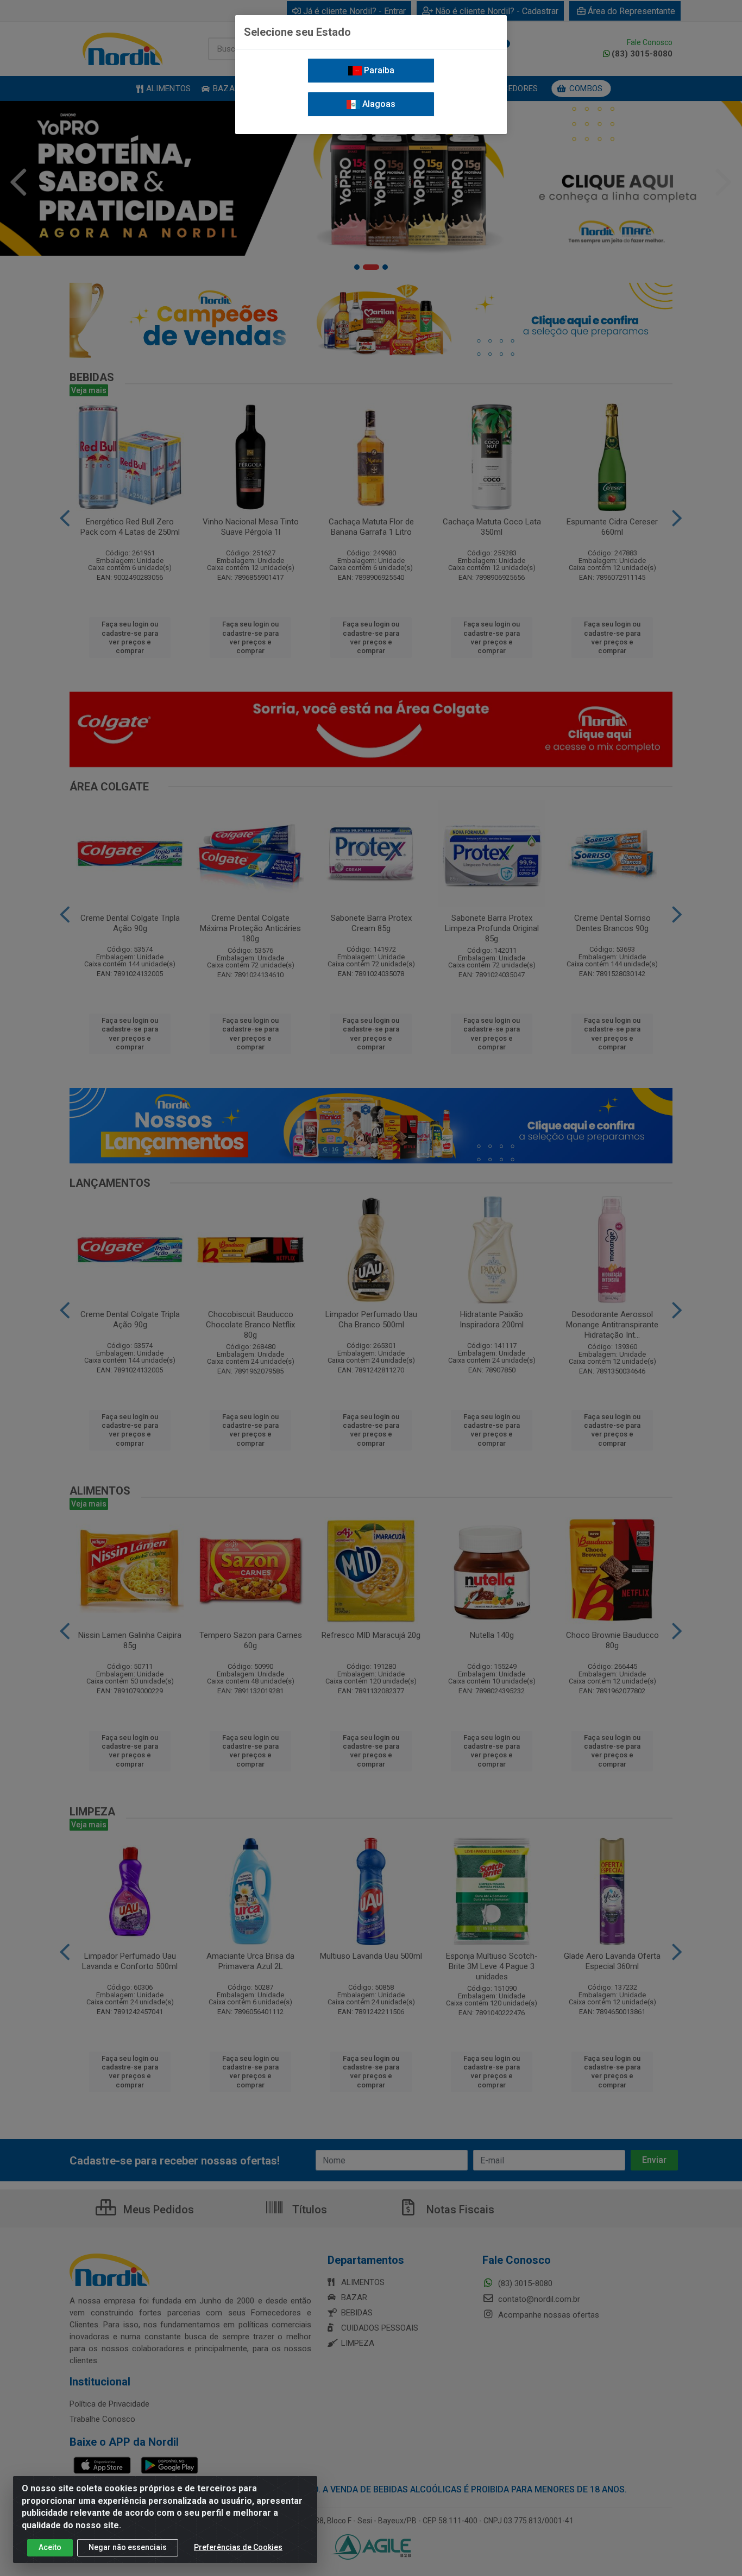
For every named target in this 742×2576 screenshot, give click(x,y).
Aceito (50, 2547)
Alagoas (378, 104)
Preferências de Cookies (238, 2547)
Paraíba (378, 70)
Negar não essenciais (128, 2547)
